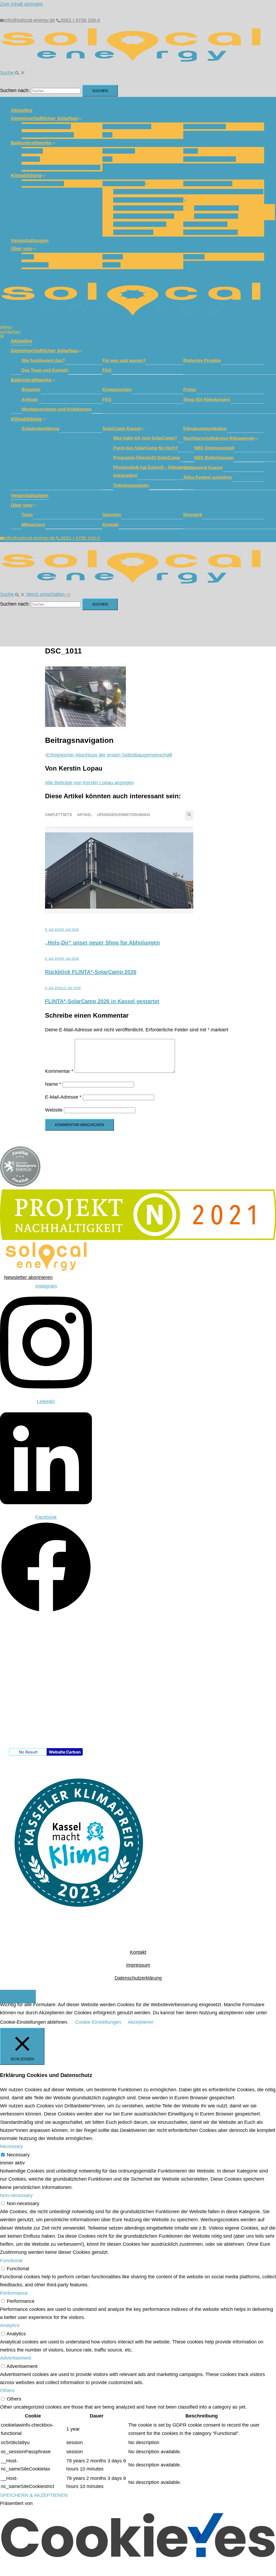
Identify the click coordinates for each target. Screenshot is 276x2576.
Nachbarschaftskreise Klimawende (223, 192)
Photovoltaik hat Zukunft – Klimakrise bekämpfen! (151, 471)
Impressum (138, 1965)
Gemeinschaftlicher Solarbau (44, 118)
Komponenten (119, 151)
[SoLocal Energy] (135, 64)
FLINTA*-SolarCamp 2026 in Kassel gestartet (102, 1001)
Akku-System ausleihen (211, 232)
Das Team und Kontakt (48, 135)
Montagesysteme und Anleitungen (61, 167)
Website (54, 1110)
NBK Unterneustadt (216, 208)
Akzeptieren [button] (141, 2022)
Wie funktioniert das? (46, 126)
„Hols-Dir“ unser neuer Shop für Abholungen (102, 943)
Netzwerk (194, 257)
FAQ (107, 135)
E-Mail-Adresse (63, 1097)
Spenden (113, 257)
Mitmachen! (35, 265)
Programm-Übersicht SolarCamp (151, 208)
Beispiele (32, 151)
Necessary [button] (11, 2146)
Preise (191, 151)
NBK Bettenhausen (216, 216)
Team (28, 257)
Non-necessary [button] (16, 2195)
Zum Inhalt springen (21, 4)
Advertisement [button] (15, 2358)
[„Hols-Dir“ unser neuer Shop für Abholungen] (119, 912)
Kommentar (59, 1071)
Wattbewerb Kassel (205, 224)
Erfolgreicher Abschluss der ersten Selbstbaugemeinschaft (109, 755)
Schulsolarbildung (43, 184)
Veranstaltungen (30, 241)
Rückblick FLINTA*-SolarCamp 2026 (91, 972)
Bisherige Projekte (205, 126)
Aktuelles (22, 110)
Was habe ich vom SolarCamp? (149, 192)
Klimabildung (26, 175)
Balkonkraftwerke (31, 143)
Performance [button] (14, 2293)
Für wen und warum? (127, 126)
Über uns (21, 249)
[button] (13, 73)
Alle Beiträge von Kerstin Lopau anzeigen (89, 783)
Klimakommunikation (208, 184)
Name (53, 1084)
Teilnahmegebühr (133, 232)
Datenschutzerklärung (138, 1978)
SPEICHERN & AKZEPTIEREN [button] (34, 2495)
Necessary (18, 2155)
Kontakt (111, 265)
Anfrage (31, 159)
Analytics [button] (10, 2325)
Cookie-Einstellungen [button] (98, 2022)
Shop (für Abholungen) (210, 159)
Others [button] (7, 2391)
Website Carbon (65, 1752)
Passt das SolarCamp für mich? (150, 200)
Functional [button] (11, 2261)
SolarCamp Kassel (124, 184)
